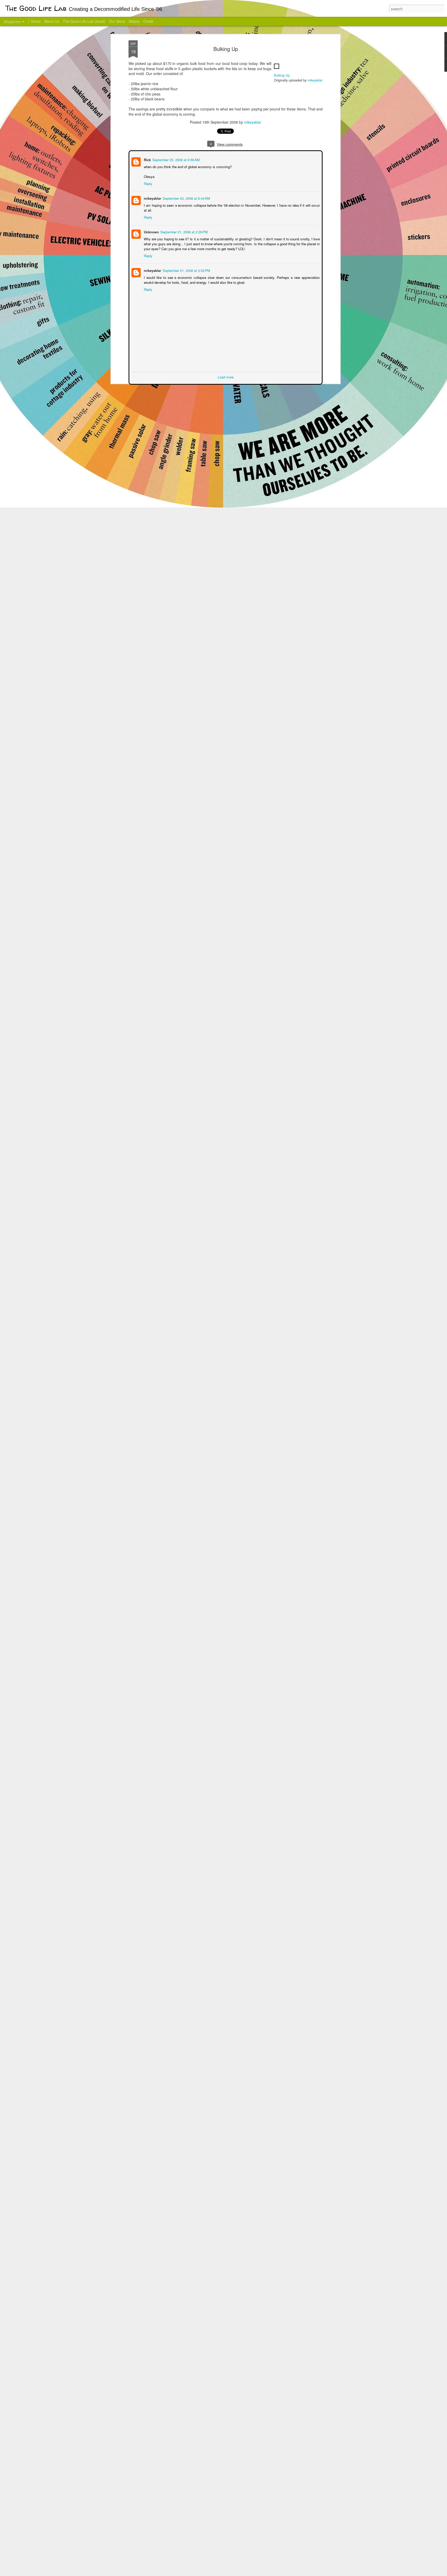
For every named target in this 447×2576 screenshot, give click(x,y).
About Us (52, 21)
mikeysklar (315, 80)
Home (36, 21)
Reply (148, 183)
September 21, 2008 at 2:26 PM (184, 231)
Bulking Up (226, 49)
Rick (147, 159)
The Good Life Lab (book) (84, 21)
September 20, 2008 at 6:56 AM (176, 159)
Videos (134, 21)
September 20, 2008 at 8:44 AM (186, 198)
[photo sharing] (277, 70)
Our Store (117, 21)
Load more (226, 377)
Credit (148, 21)
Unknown (151, 231)
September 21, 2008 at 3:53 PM (186, 270)
